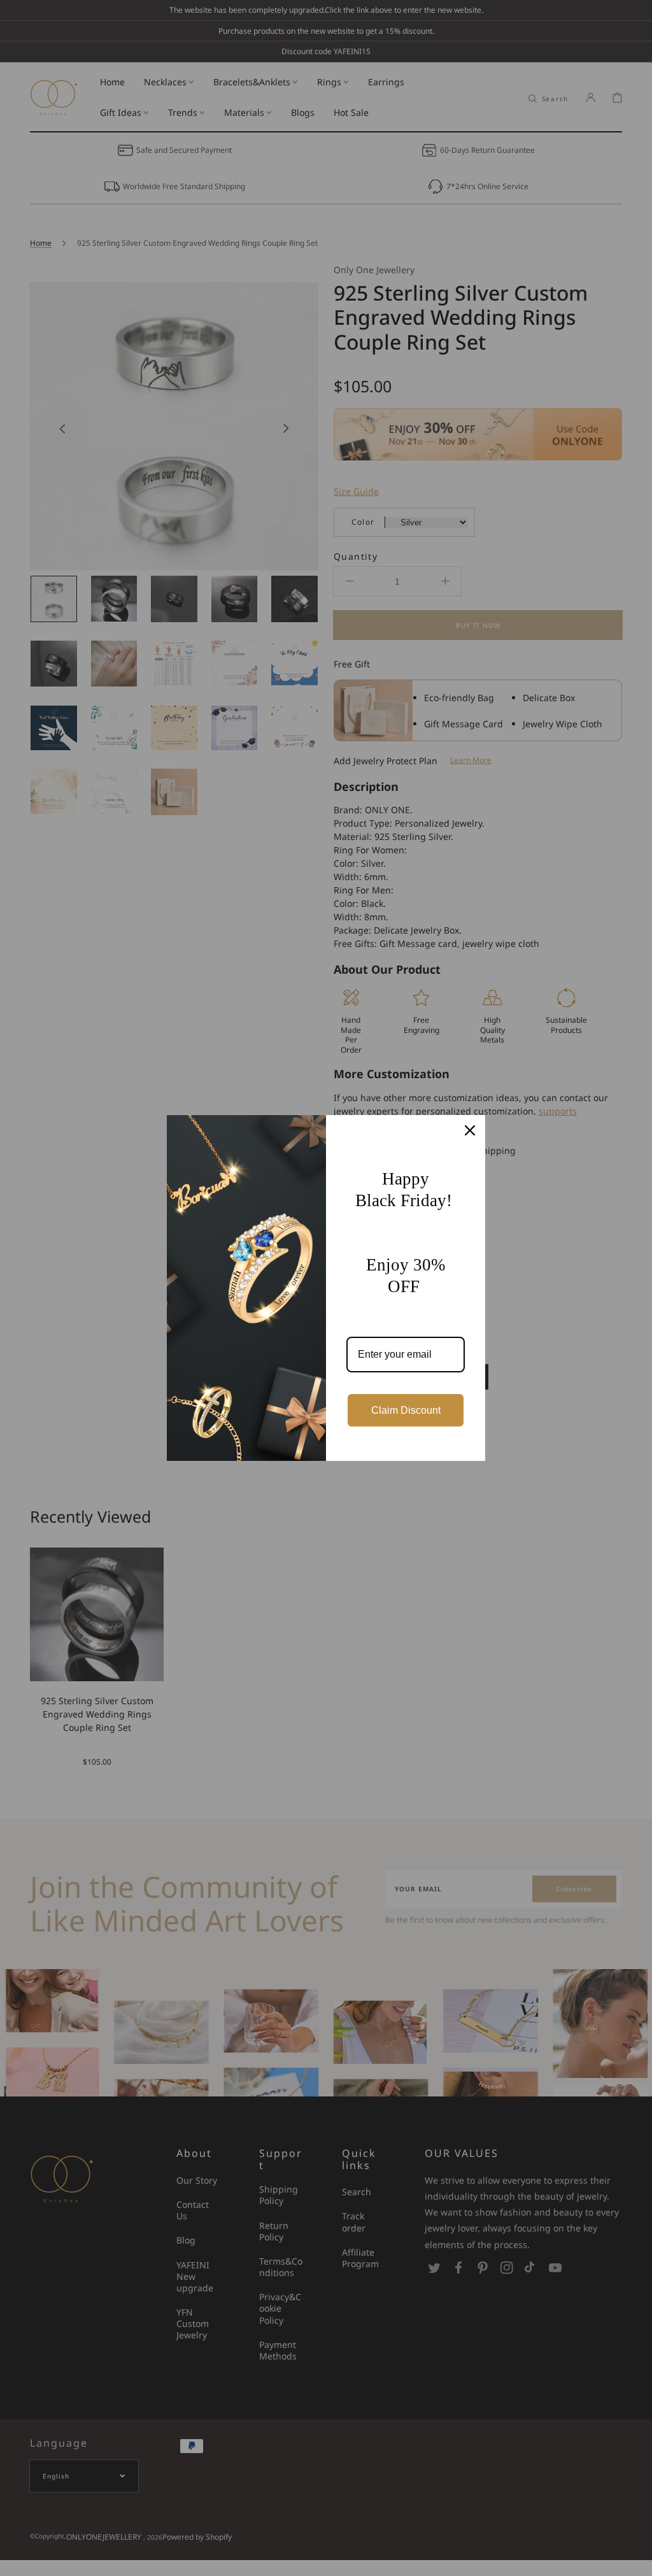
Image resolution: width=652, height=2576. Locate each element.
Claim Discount (406, 1410)
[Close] (470, 1130)
